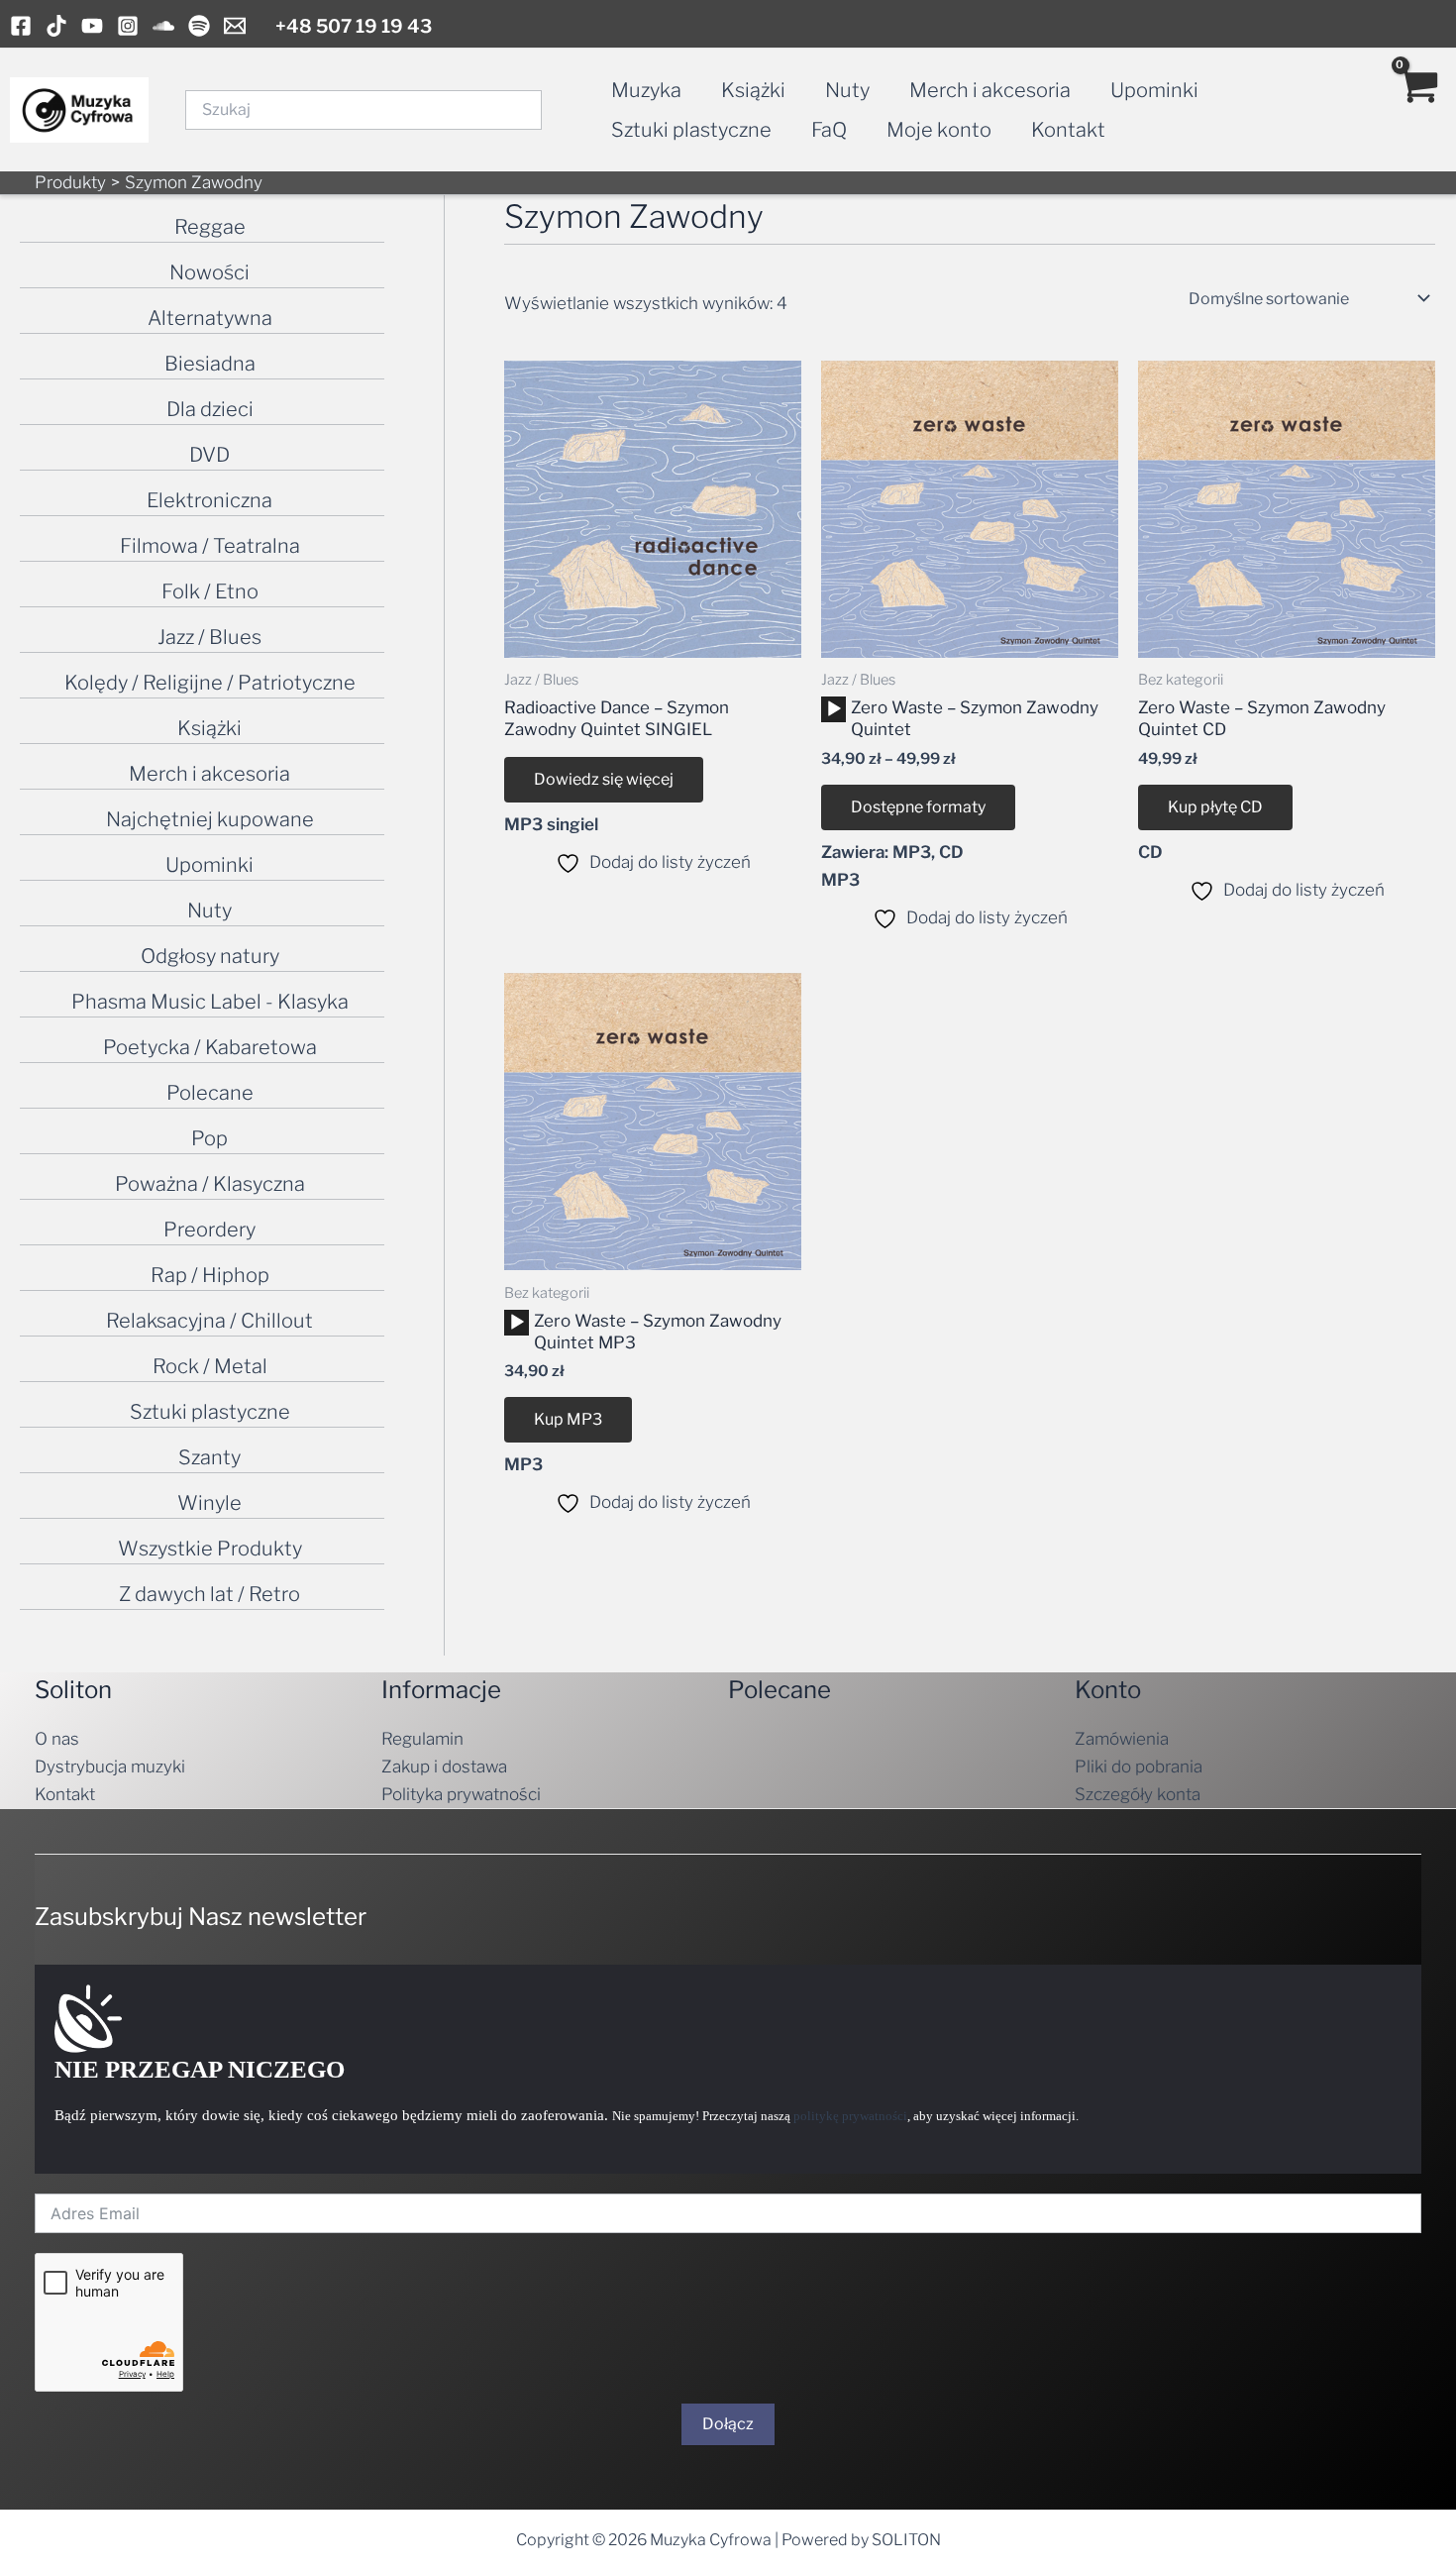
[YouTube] (92, 26)
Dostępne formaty (918, 807)
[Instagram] (128, 26)
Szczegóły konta (1138, 1794)
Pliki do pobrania (1139, 1767)
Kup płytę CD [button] (1215, 807)
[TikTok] (56, 26)
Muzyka (646, 90)
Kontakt (1068, 130)
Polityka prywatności (461, 1794)
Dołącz (728, 2424)
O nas (57, 1739)
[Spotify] (199, 26)
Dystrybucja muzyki (110, 1767)
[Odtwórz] (834, 709)
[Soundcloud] (163, 26)
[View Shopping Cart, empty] (1417, 110)
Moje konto (939, 130)
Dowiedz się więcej (604, 779)
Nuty (847, 90)
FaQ (829, 130)
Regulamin (422, 1739)
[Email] (235, 26)
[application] (833, 709)
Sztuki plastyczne (691, 130)
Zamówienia (1122, 1739)
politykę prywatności (850, 2116)
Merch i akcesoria (990, 90)
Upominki (1154, 90)
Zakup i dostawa (444, 1767)
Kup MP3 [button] (568, 1419)
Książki (753, 90)
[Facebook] (21, 26)
